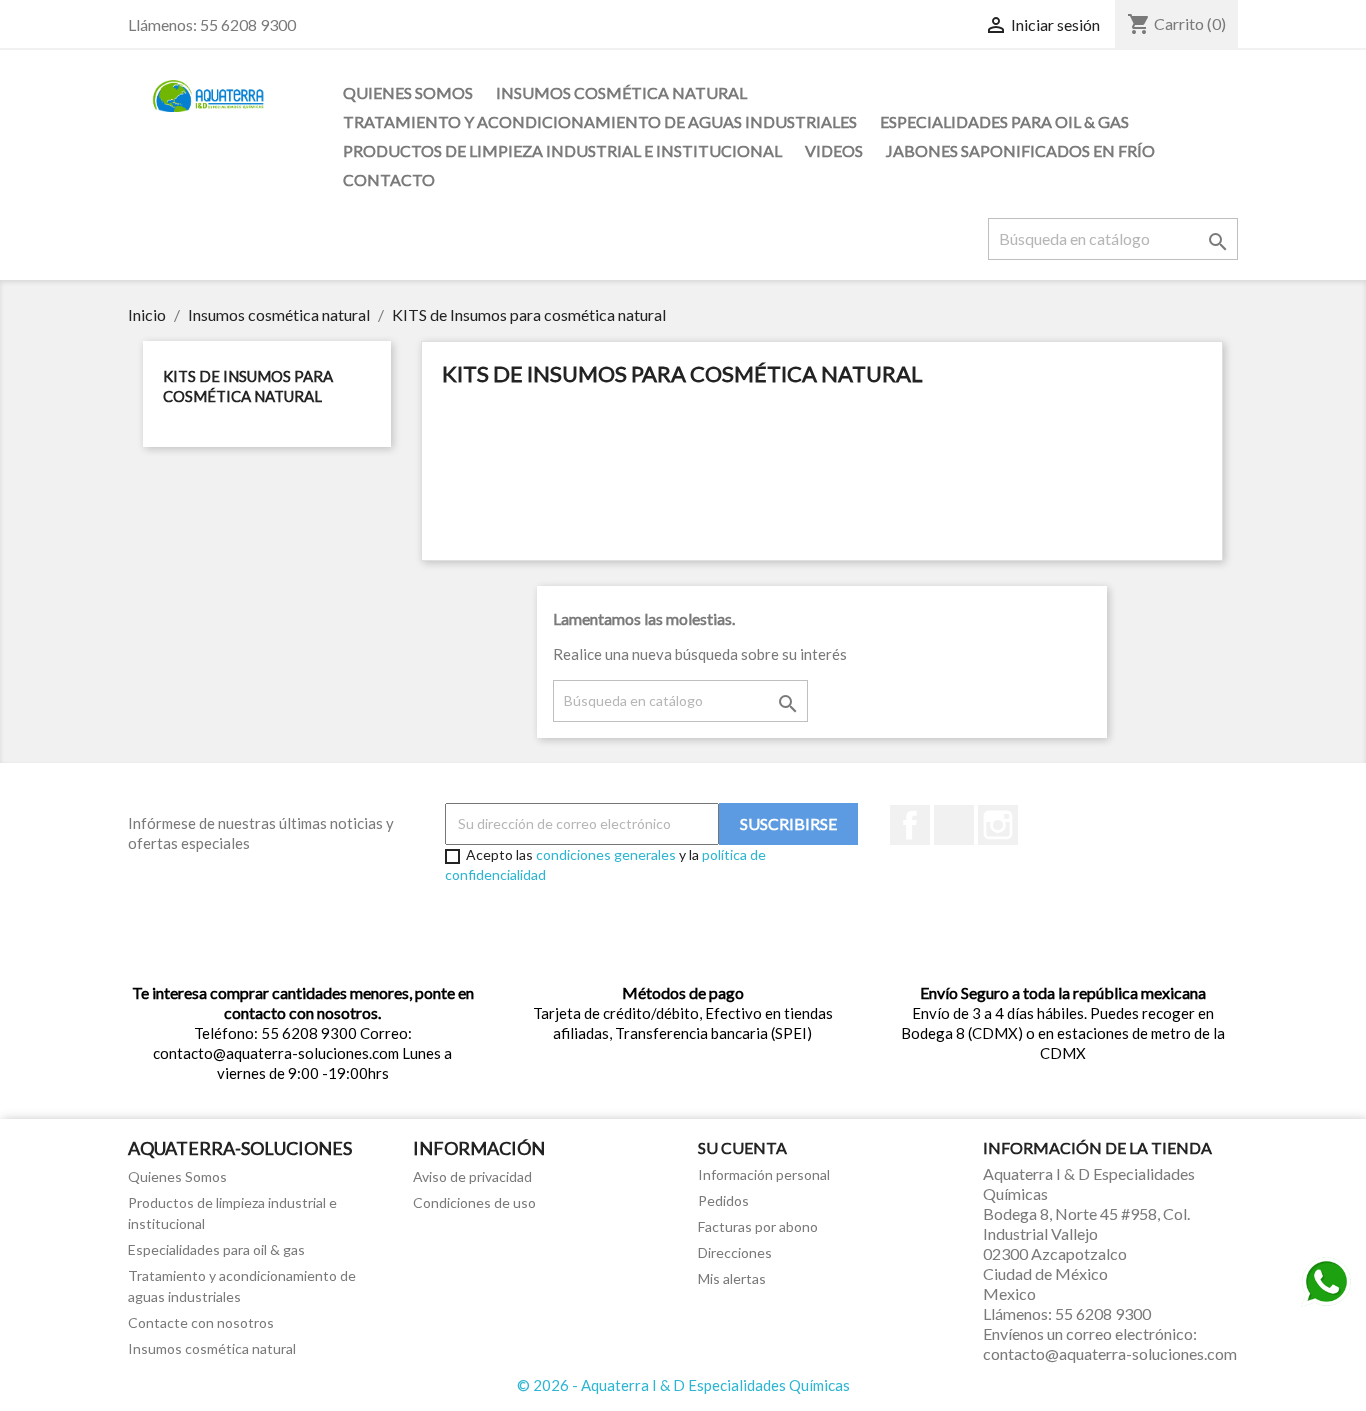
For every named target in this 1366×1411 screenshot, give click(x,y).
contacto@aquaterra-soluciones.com (1110, 1353)
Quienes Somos (408, 92)
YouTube (954, 825)
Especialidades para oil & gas (1004, 121)
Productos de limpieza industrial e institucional (562, 150)
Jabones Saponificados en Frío (1020, 150)
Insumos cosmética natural (621, 92)
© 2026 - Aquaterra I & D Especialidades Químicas (683, 1385)
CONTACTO (389, 179)
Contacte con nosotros (201, 1322)
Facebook (910, 825)
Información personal (764, 1174)
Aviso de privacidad (472, 1176)
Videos (834, 150)
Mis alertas (732, 1278)
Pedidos (723, 1200)
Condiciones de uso (474, 1202)
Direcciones (735, 1252)
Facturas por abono (758, 1226)
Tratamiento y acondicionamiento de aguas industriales (600, 121)
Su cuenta (742, 1147)
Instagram (998, 825)
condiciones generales (606, 854)
